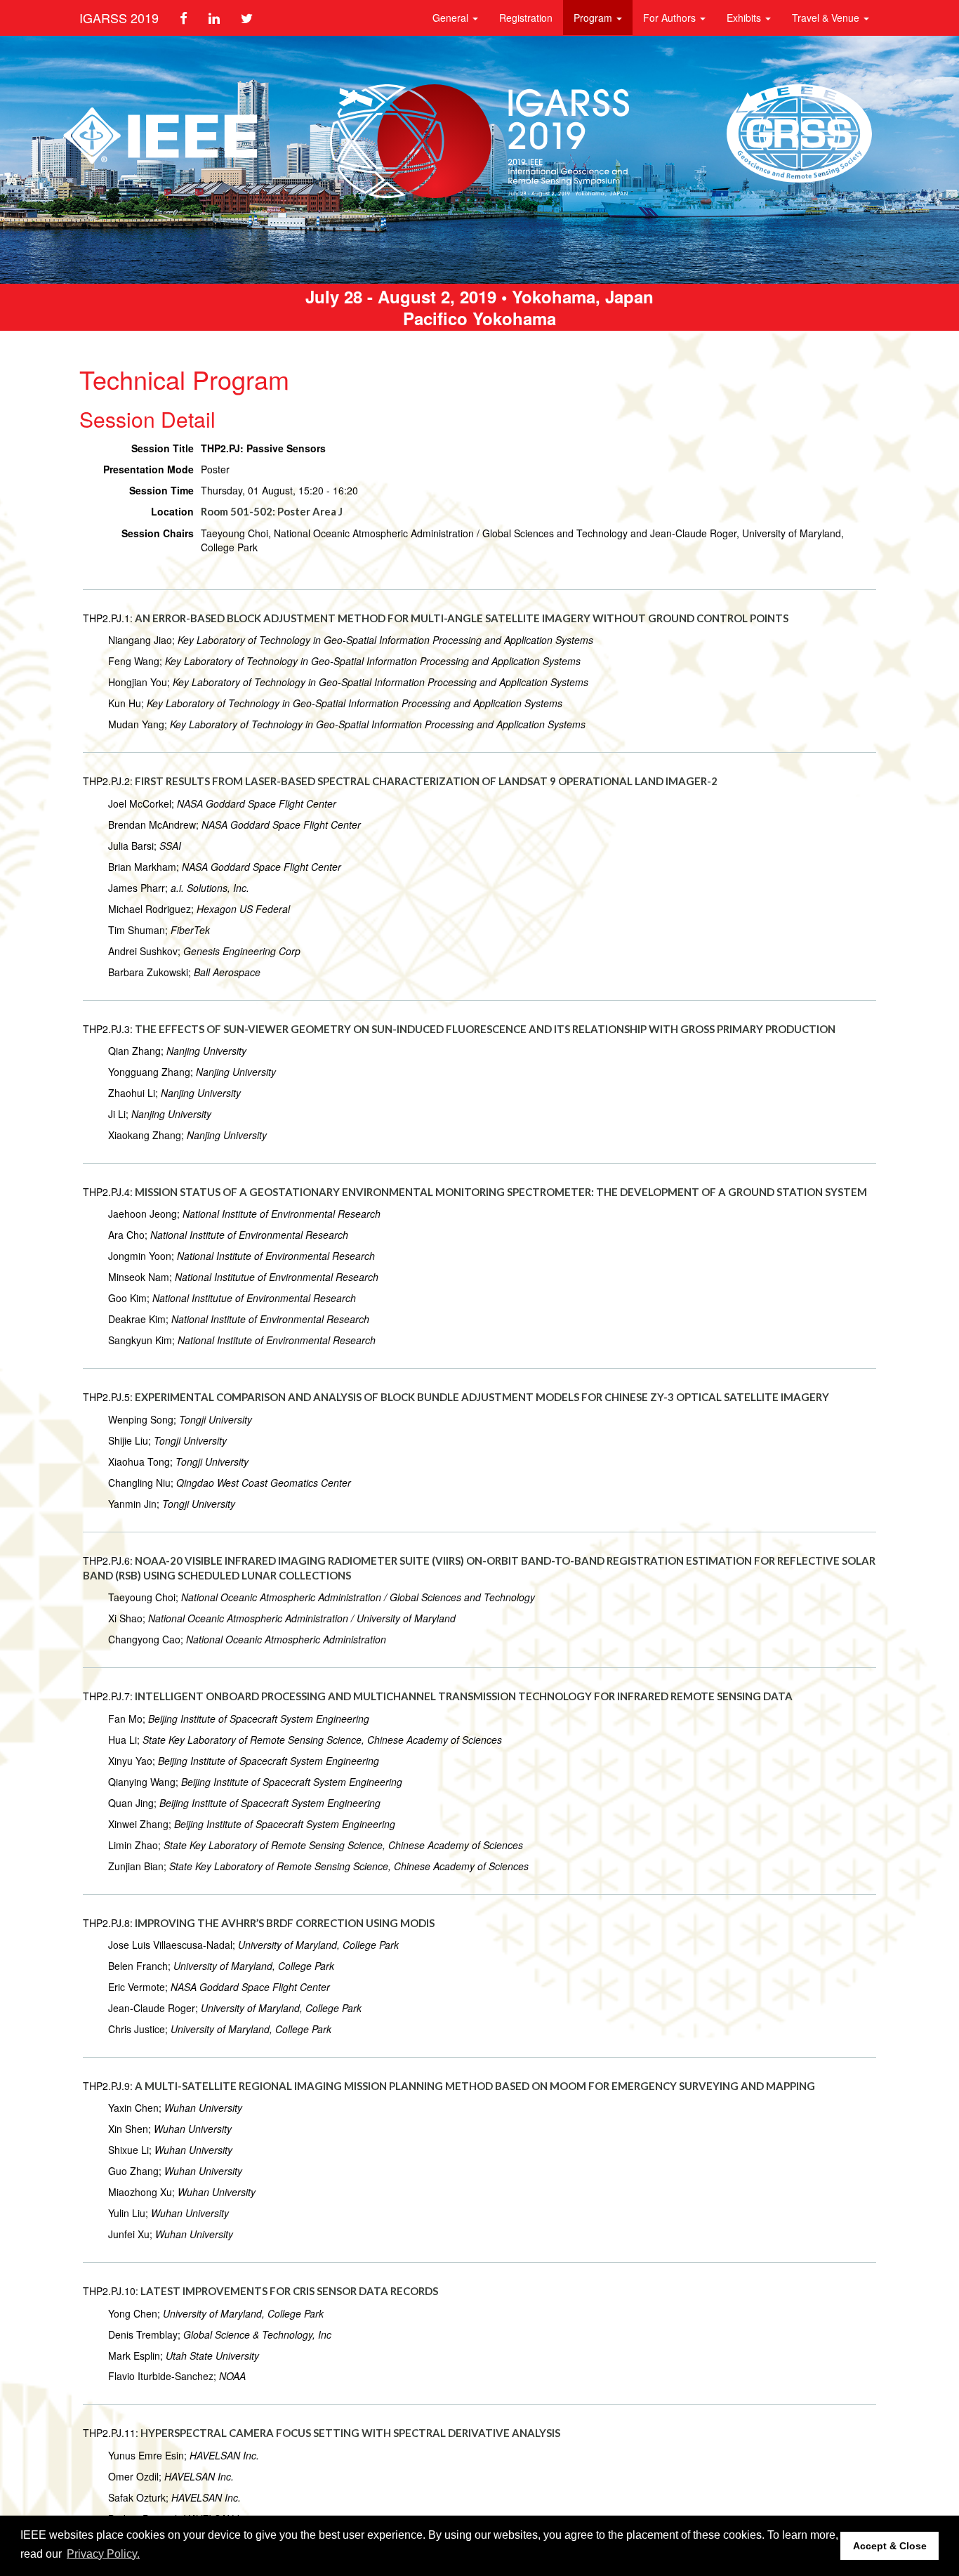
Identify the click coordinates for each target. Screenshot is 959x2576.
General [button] (452, 18)
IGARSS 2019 (119, 18)
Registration (526, 18)
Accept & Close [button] (890, 2546)
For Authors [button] (671, 18)
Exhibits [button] (745, 18)
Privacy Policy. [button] (103, 2554)
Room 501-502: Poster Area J (272, 511)
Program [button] (594, 18)
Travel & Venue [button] (827, 18)
